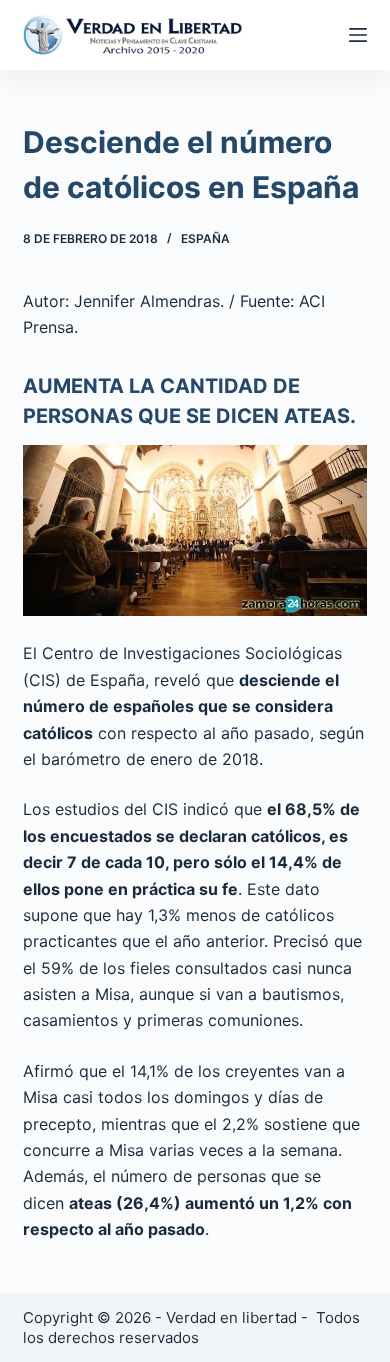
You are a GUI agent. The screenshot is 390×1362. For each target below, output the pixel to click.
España (205, 238)
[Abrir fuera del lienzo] (358, 35)
